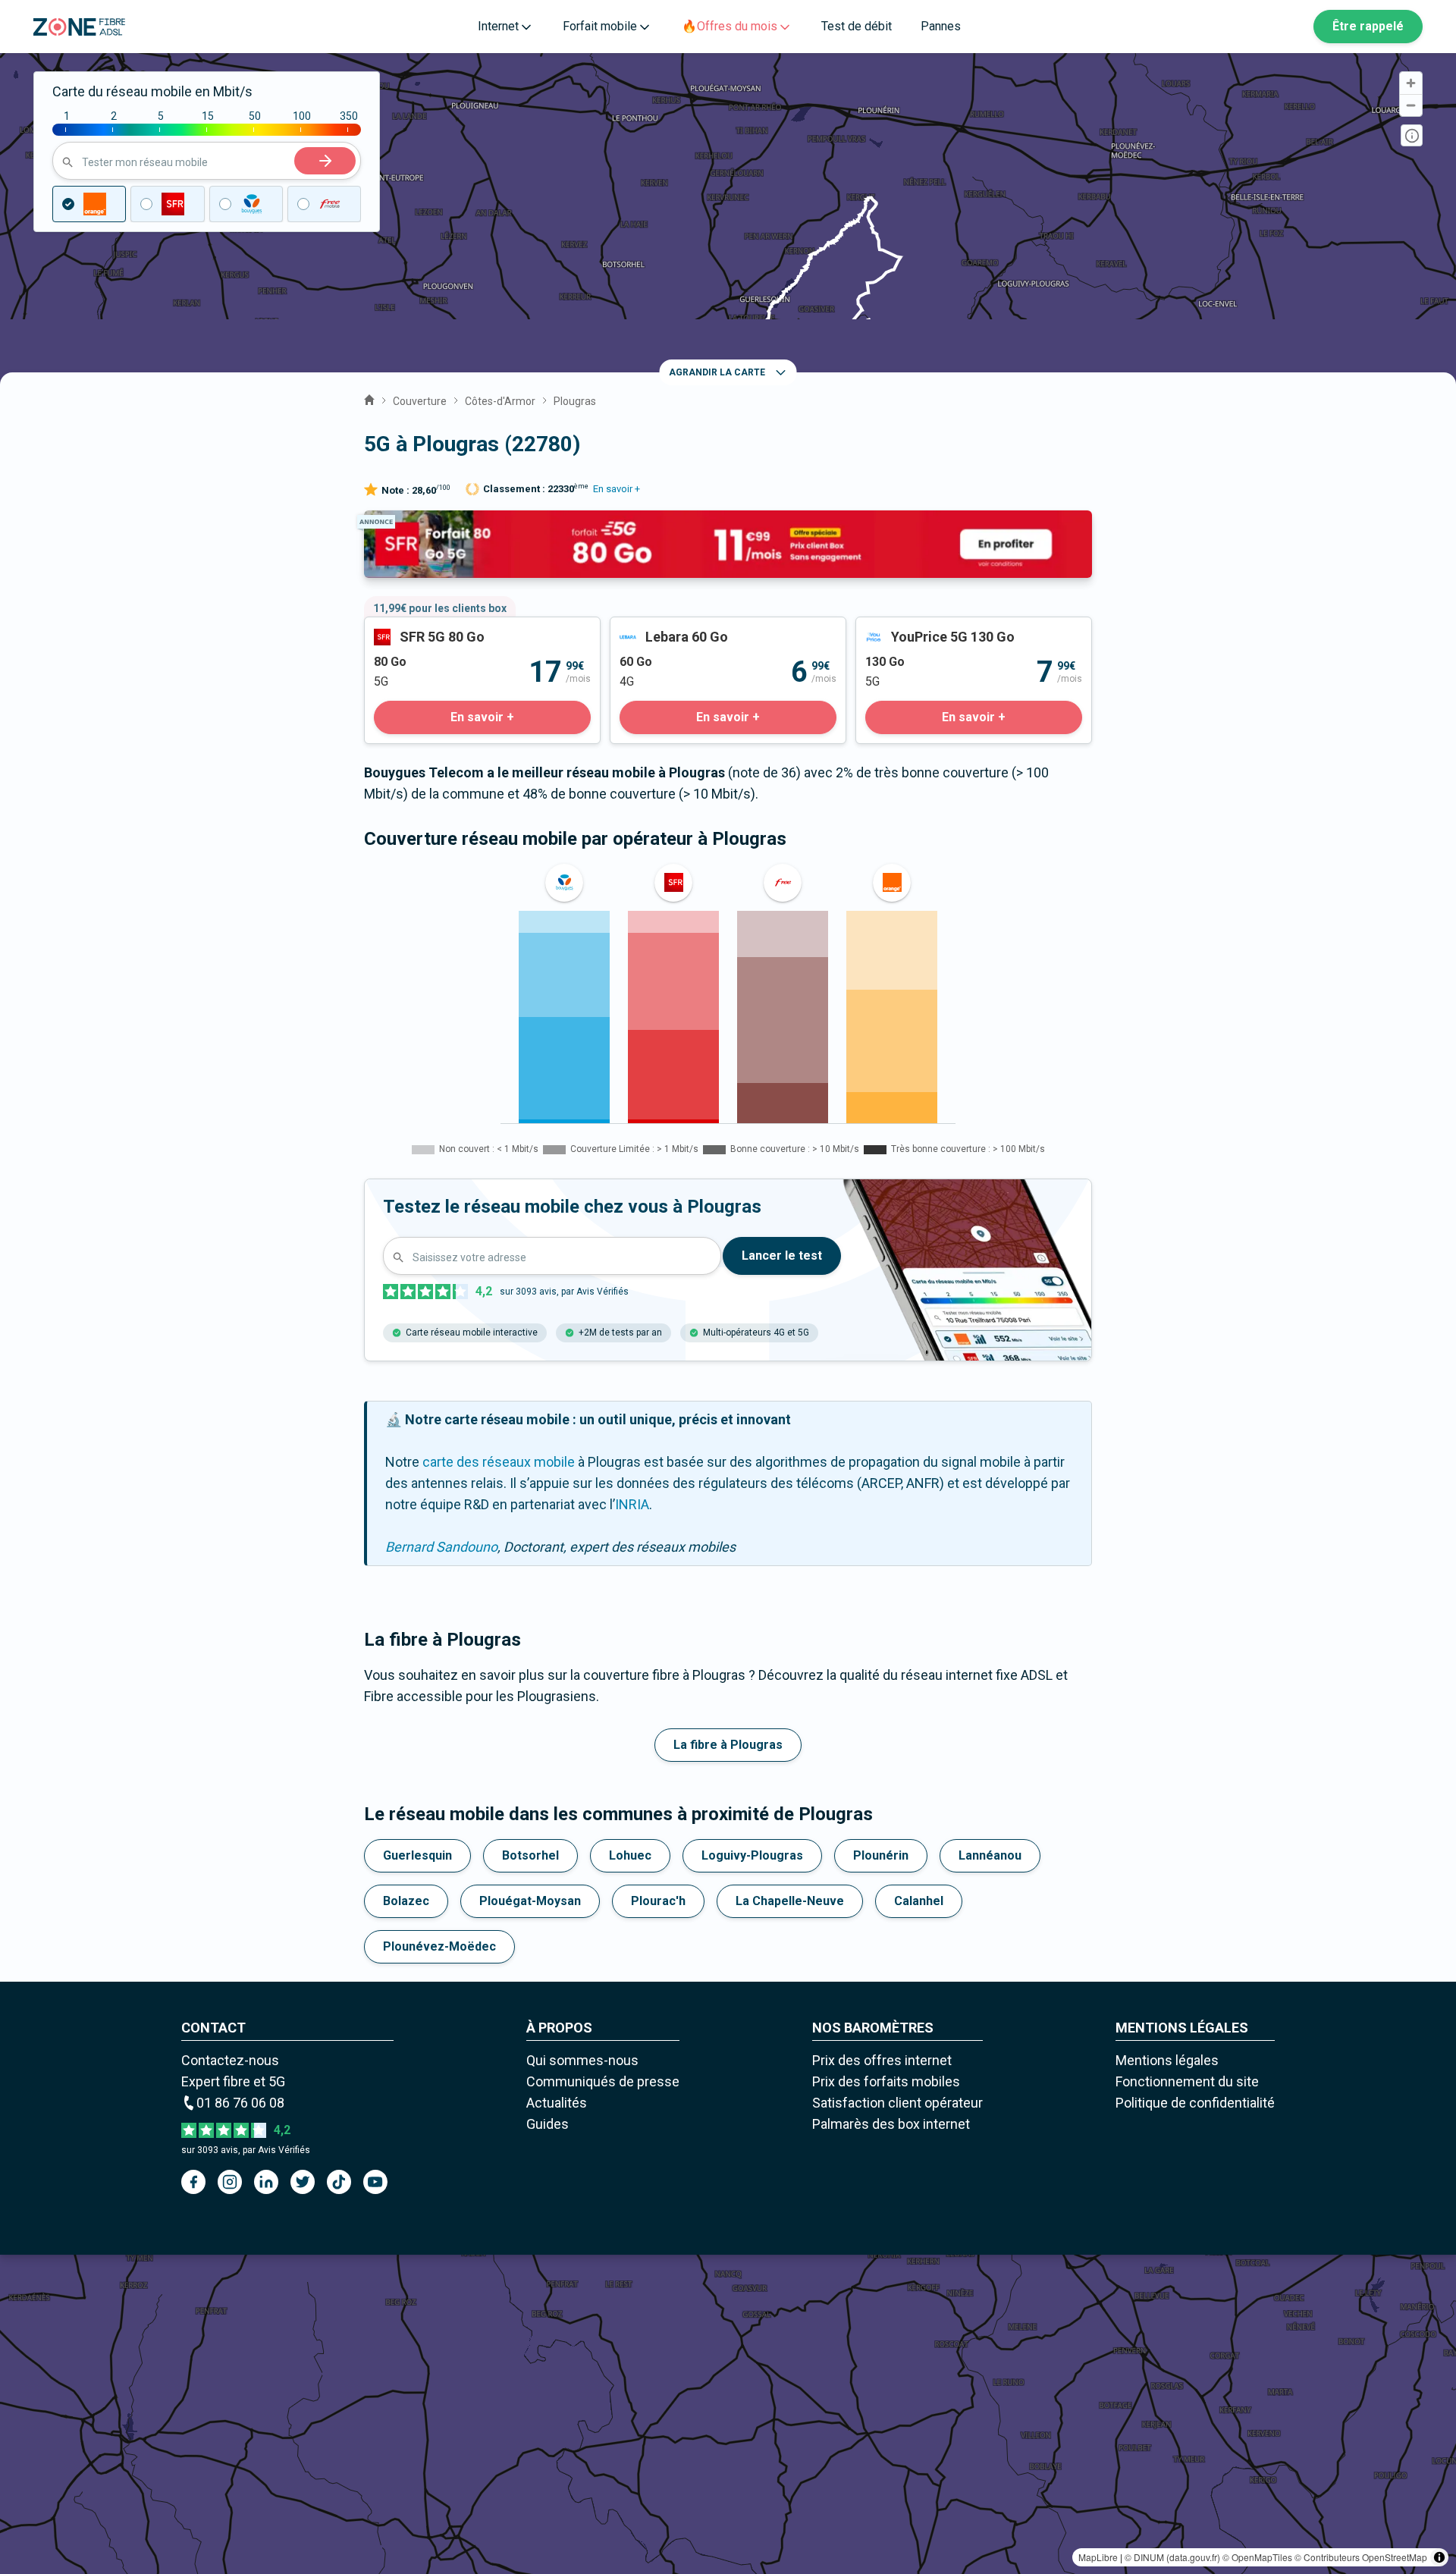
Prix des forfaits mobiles (886, 2081)
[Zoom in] (1411, 83)
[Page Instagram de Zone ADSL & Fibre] (230, 2182)
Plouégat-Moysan (530, 1901)
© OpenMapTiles (1257, 2557)
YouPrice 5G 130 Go (916, 628)
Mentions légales (1167, 2060)
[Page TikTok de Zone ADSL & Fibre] (339, 2182)
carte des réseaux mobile (499, 1462)
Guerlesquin (417, 1855)
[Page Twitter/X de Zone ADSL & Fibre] (303, 2182)
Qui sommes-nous (582, 2060)
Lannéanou (990, 1855)
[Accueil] (369, 398)
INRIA (632, 1504)
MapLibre (1098, 2557)
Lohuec (630, 1855)
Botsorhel (530, 1855)
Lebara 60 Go (650, 628)
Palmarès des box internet (891, 2124)
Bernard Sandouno (441, 1547)
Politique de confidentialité (1195, 2103)
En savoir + (617, 489)
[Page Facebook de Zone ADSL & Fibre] (193, 2182)
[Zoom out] (1411, 105)
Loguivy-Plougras (752, 1855)
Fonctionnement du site (1187, 2081)
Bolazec (406, 1901)
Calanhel (919, 1901)
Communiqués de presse (603, 2081)
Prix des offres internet (882, 2060)
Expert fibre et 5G (233, 2081)
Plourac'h (658, 1901)
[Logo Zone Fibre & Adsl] (79, 27)
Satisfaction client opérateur (897, 2103)
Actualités (557, 2103)
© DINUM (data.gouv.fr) (1172, 2557)
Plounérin (881, 1855)
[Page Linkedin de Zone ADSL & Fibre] (266, 2182)
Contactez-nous (230, 2060)
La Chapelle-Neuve (790, 1901)
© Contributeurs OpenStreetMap (1361, 2557)
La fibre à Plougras (728, 1745)
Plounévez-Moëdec (439, 1946)
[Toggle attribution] (1439, 2557)
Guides (548, 2124)
